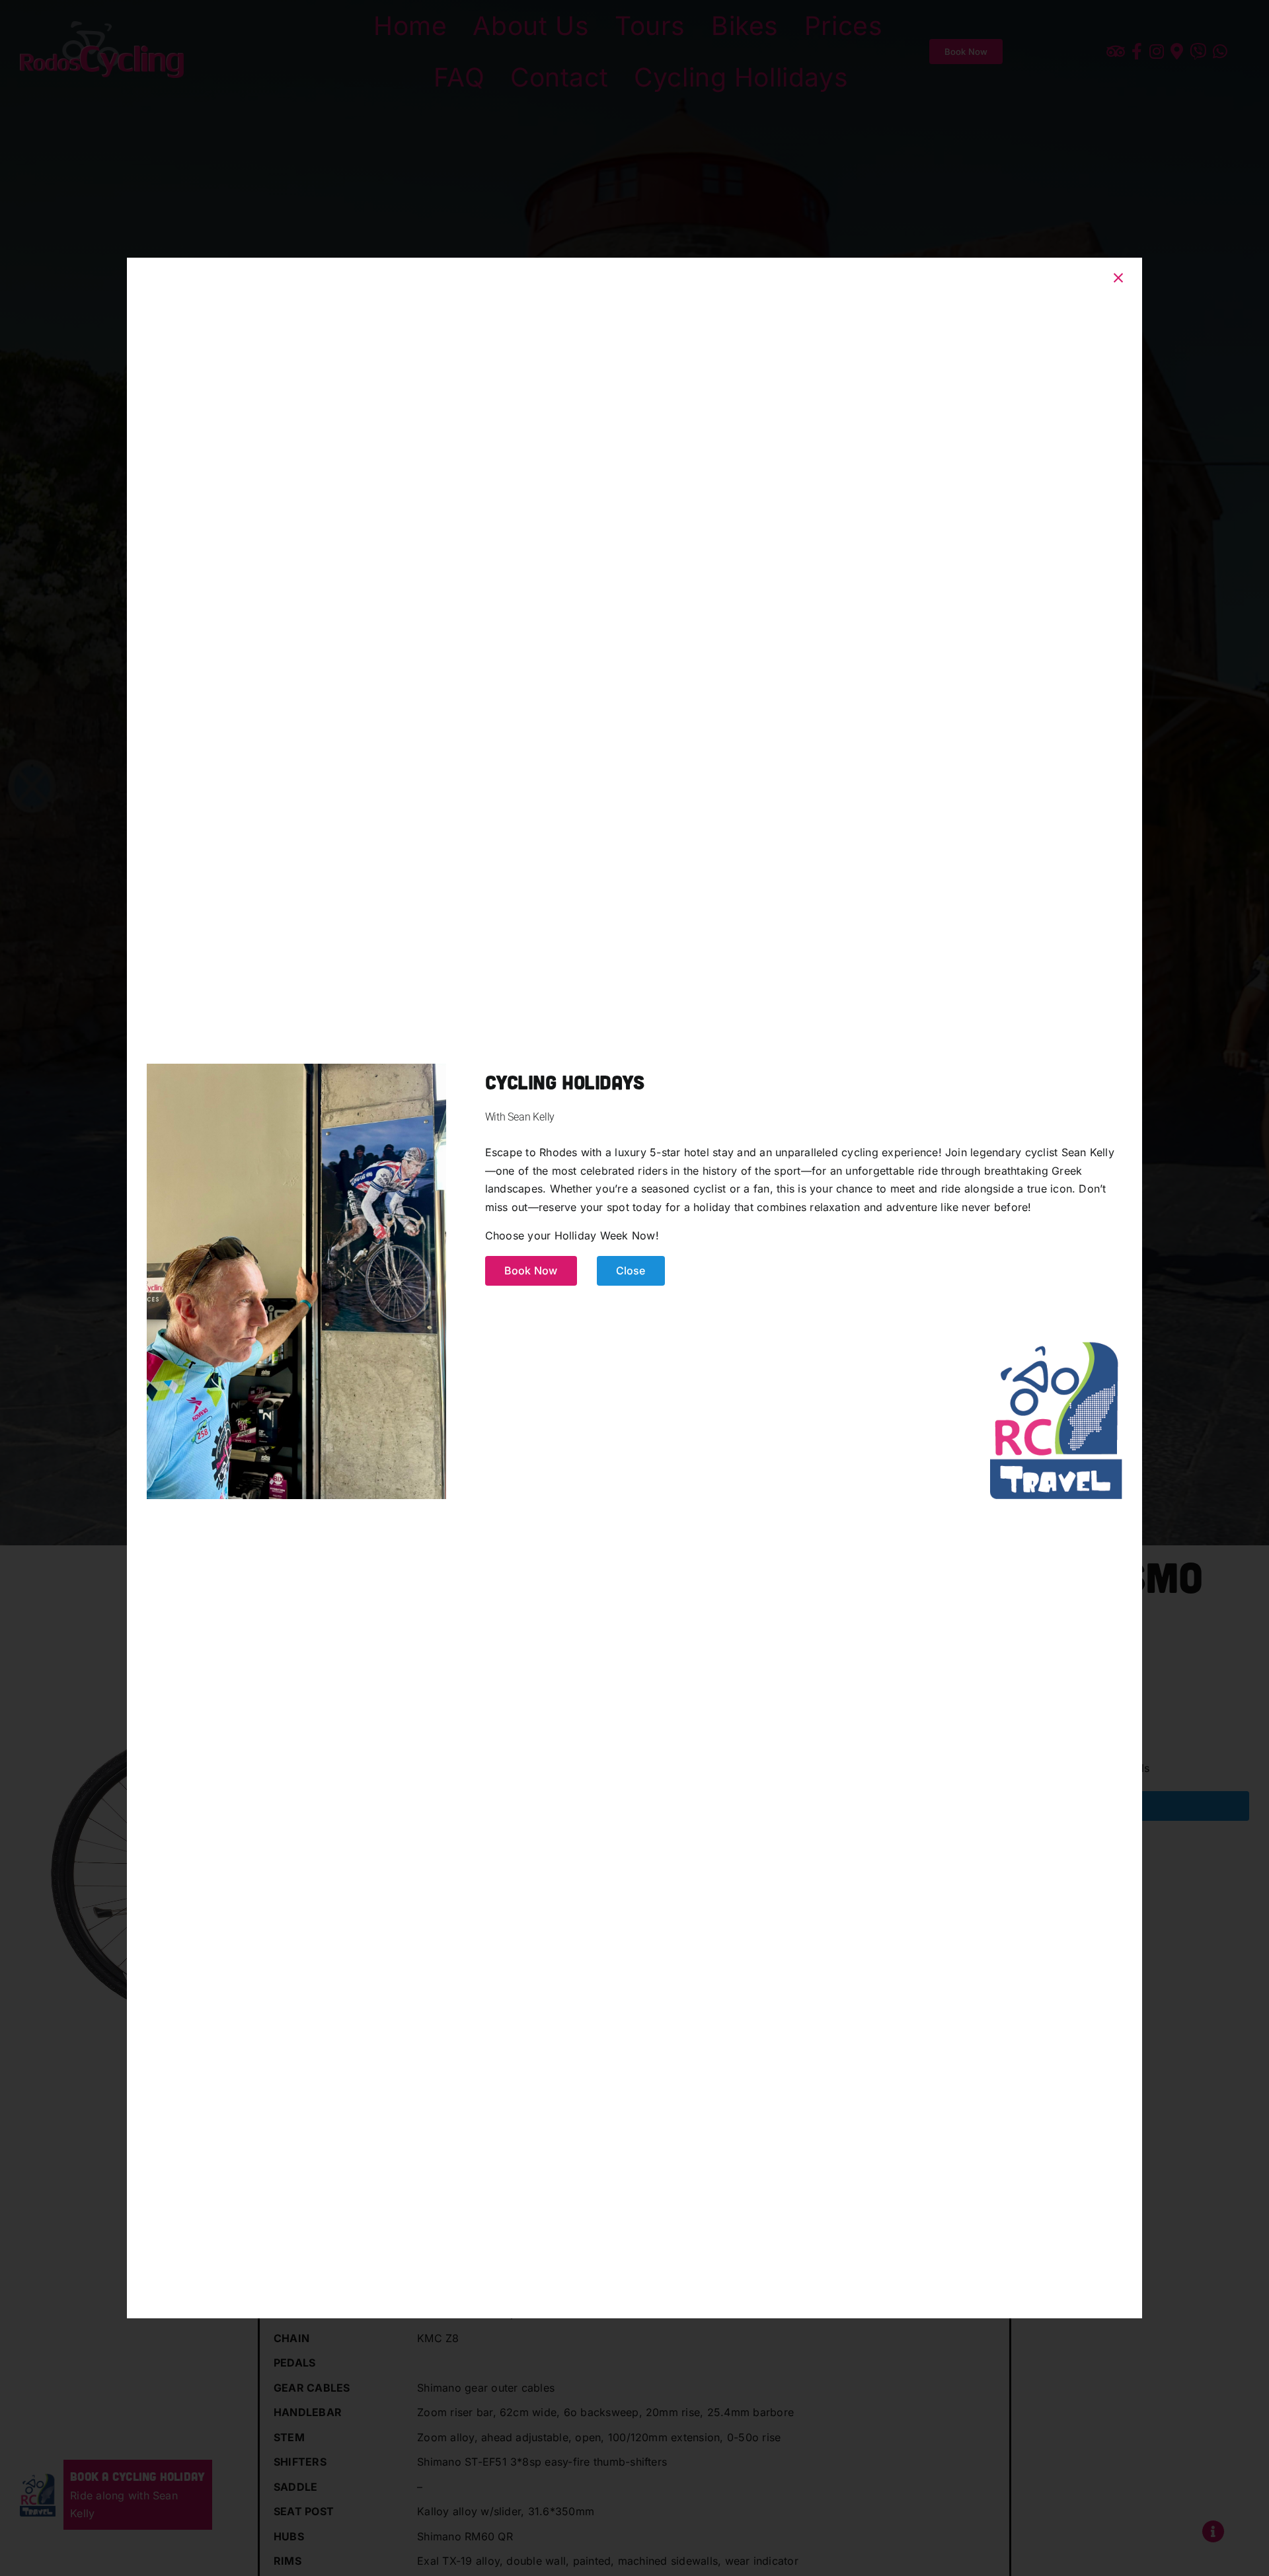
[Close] (1118, 278)
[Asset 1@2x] (1056, 1344)
